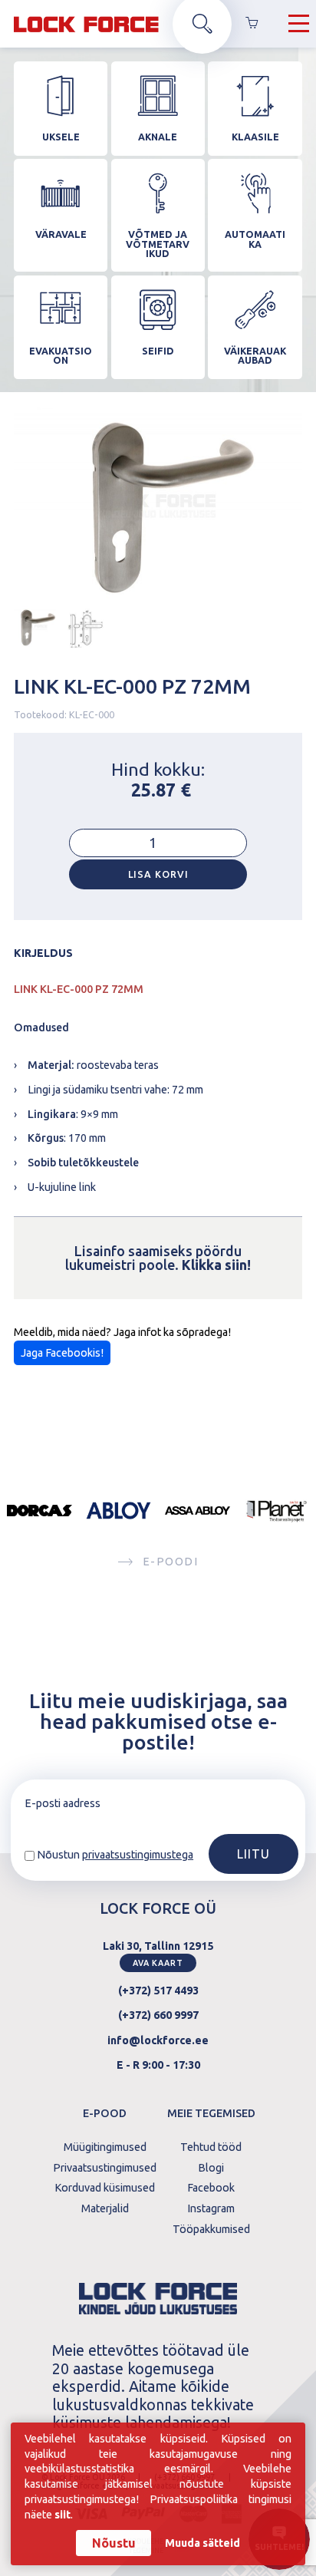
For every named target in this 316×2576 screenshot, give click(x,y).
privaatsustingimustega (138, 1855)
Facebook (211, 2188)
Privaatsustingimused (105, 2168)
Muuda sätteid (202, 2543)
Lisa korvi (158, 874)
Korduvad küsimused (105, 2188)
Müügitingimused (105, 2147)
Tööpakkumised (211, 2229)
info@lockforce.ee (158, 2040)
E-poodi (170, 1562)
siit (63, 2515)
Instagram (211, 2208)
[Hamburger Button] (299, 24)
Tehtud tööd (211, 2147)
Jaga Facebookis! (62, 1353)
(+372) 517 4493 (158, 1991)
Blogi (211, 2168)
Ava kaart (158, 1963)
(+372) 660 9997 (158, 2015)
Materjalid (105, 2208)
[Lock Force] (86, 24)
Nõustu (114, 2543)
